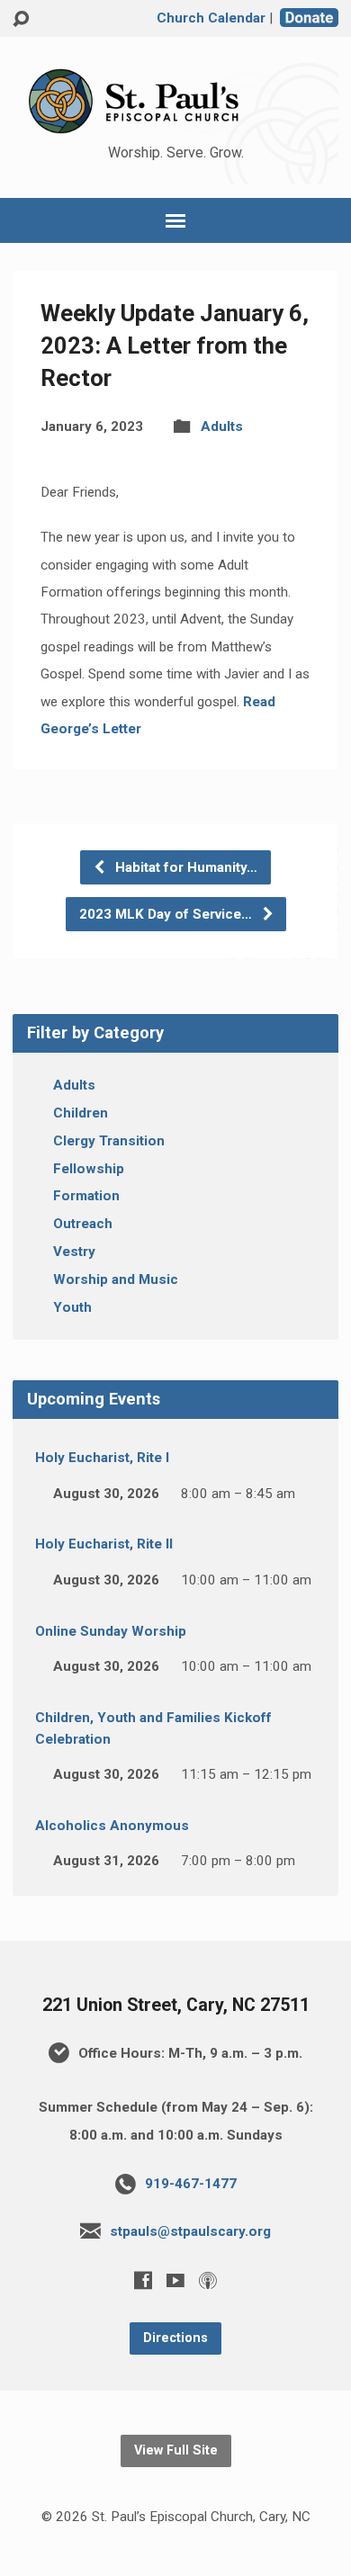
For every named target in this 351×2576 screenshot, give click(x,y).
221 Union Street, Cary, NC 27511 (176, 2005)
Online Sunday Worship (111, 1631)
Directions (175, 2338)
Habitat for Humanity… (184, 867)
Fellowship (89, 1169)
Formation (86, 1196)
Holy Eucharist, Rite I (102, 1458)
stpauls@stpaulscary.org (190, 2231)
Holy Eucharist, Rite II (104, 1544)
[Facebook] (143, 2280)
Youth (72, 1307)
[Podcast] (208, 2280)
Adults (222, 426)
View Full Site (176, 2450)
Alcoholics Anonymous (112, 1826)
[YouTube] (175, 2280)
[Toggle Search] (21, 19)
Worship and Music (116, 1279)
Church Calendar (211, 18)
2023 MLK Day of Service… (167, 914)
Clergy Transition (109, 1141)
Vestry (74, 1252)
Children (81, 1113)
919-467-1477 (191, 2184)
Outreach (83, 1224)
